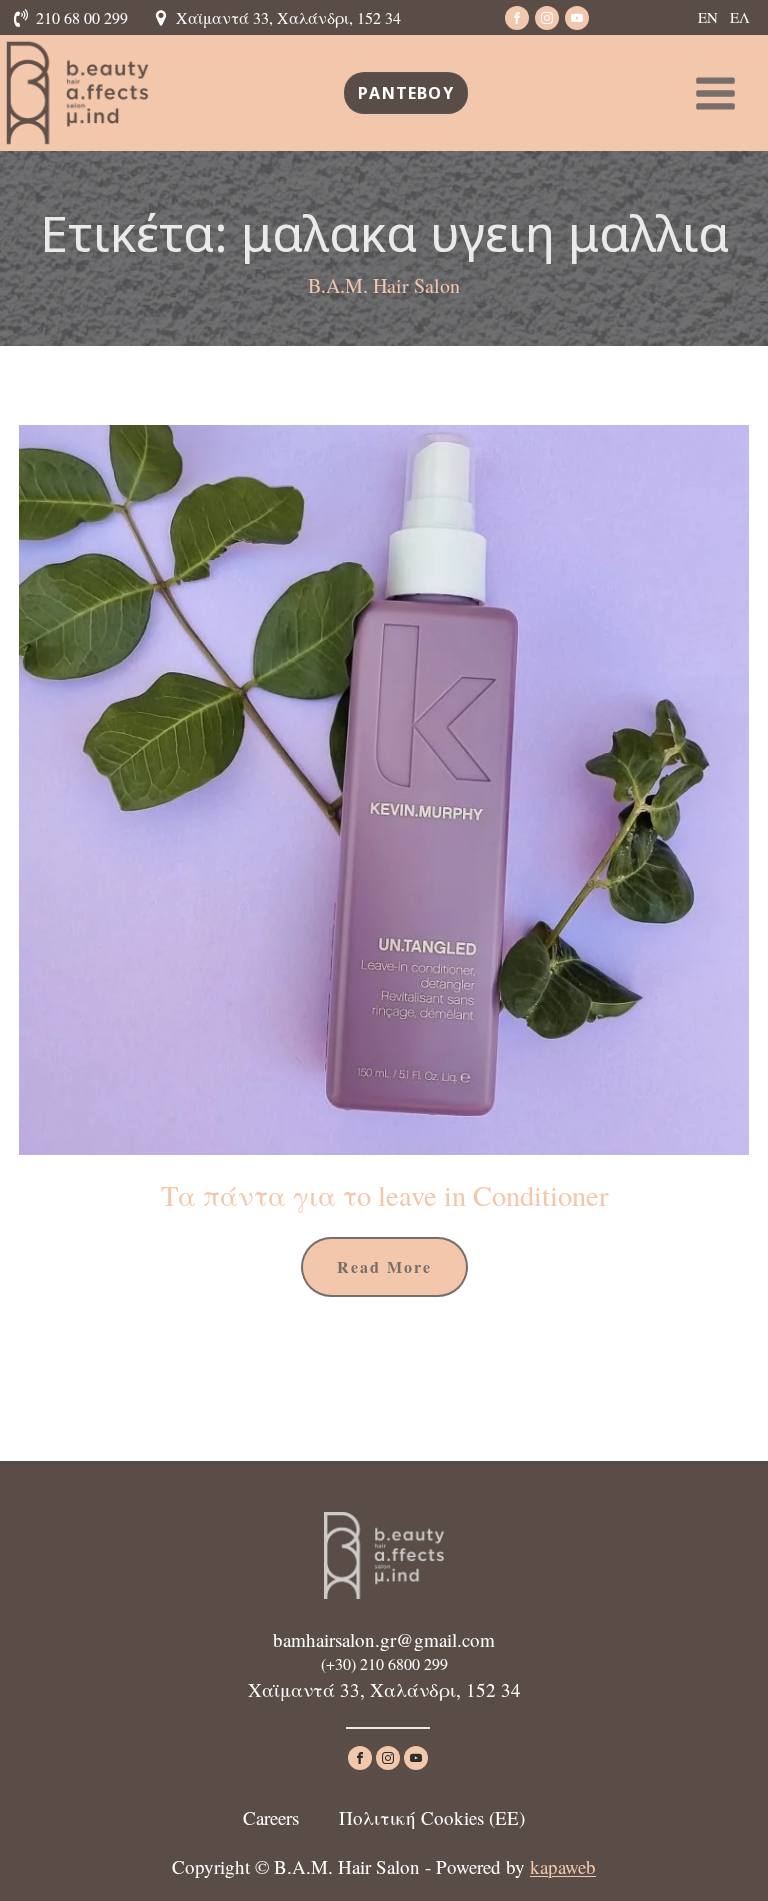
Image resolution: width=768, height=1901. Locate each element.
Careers (271, 1817)
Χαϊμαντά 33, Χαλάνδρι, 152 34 (288, 17)
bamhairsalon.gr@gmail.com (384, 1639)
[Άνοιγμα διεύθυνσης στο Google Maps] (164, 18)
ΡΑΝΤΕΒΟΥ (406, 93)
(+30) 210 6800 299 (384, 1663)
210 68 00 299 (82, 17)
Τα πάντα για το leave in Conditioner (384, 1195)
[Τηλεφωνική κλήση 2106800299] (24, 18)
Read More (384, 1266)
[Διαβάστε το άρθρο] (384, 790)
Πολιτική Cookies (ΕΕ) (432, 1817)
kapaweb (563, 1866)
